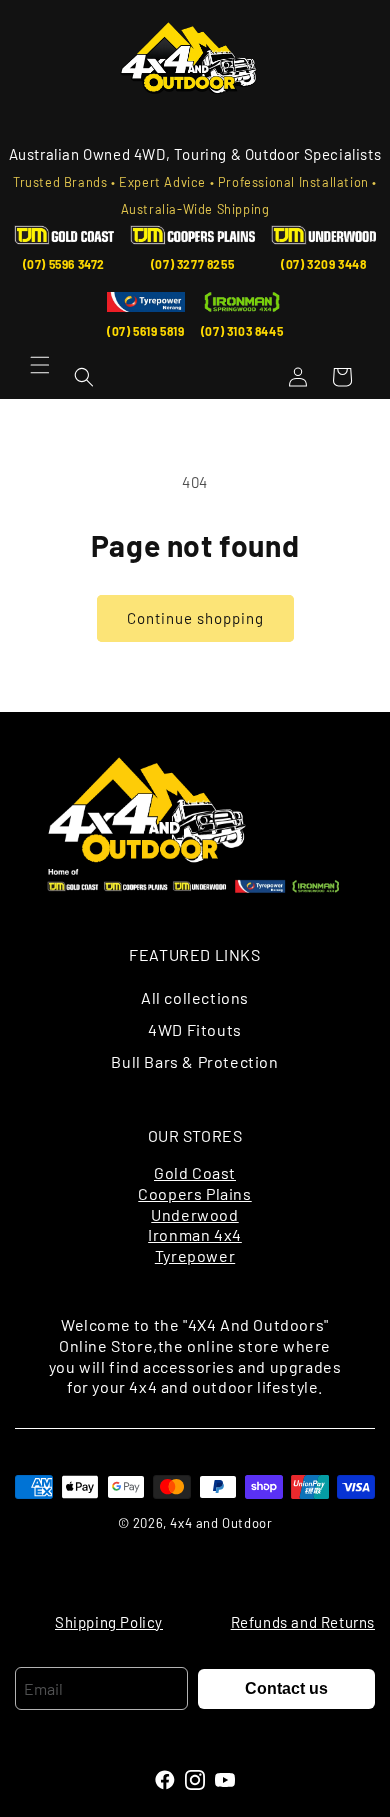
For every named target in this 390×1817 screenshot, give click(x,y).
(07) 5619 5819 (145, 331)
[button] (40, 365)
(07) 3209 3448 (323, 264)
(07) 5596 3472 (64, 264)
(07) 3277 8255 (192, 264)
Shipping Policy (109, 1622)
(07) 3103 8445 (242, 331)
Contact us (286, 1688)
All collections (195, 997)
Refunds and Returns (303, 1622)
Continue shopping (195, 618)
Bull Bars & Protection (194, 1061)
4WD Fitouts (195, 1029)
